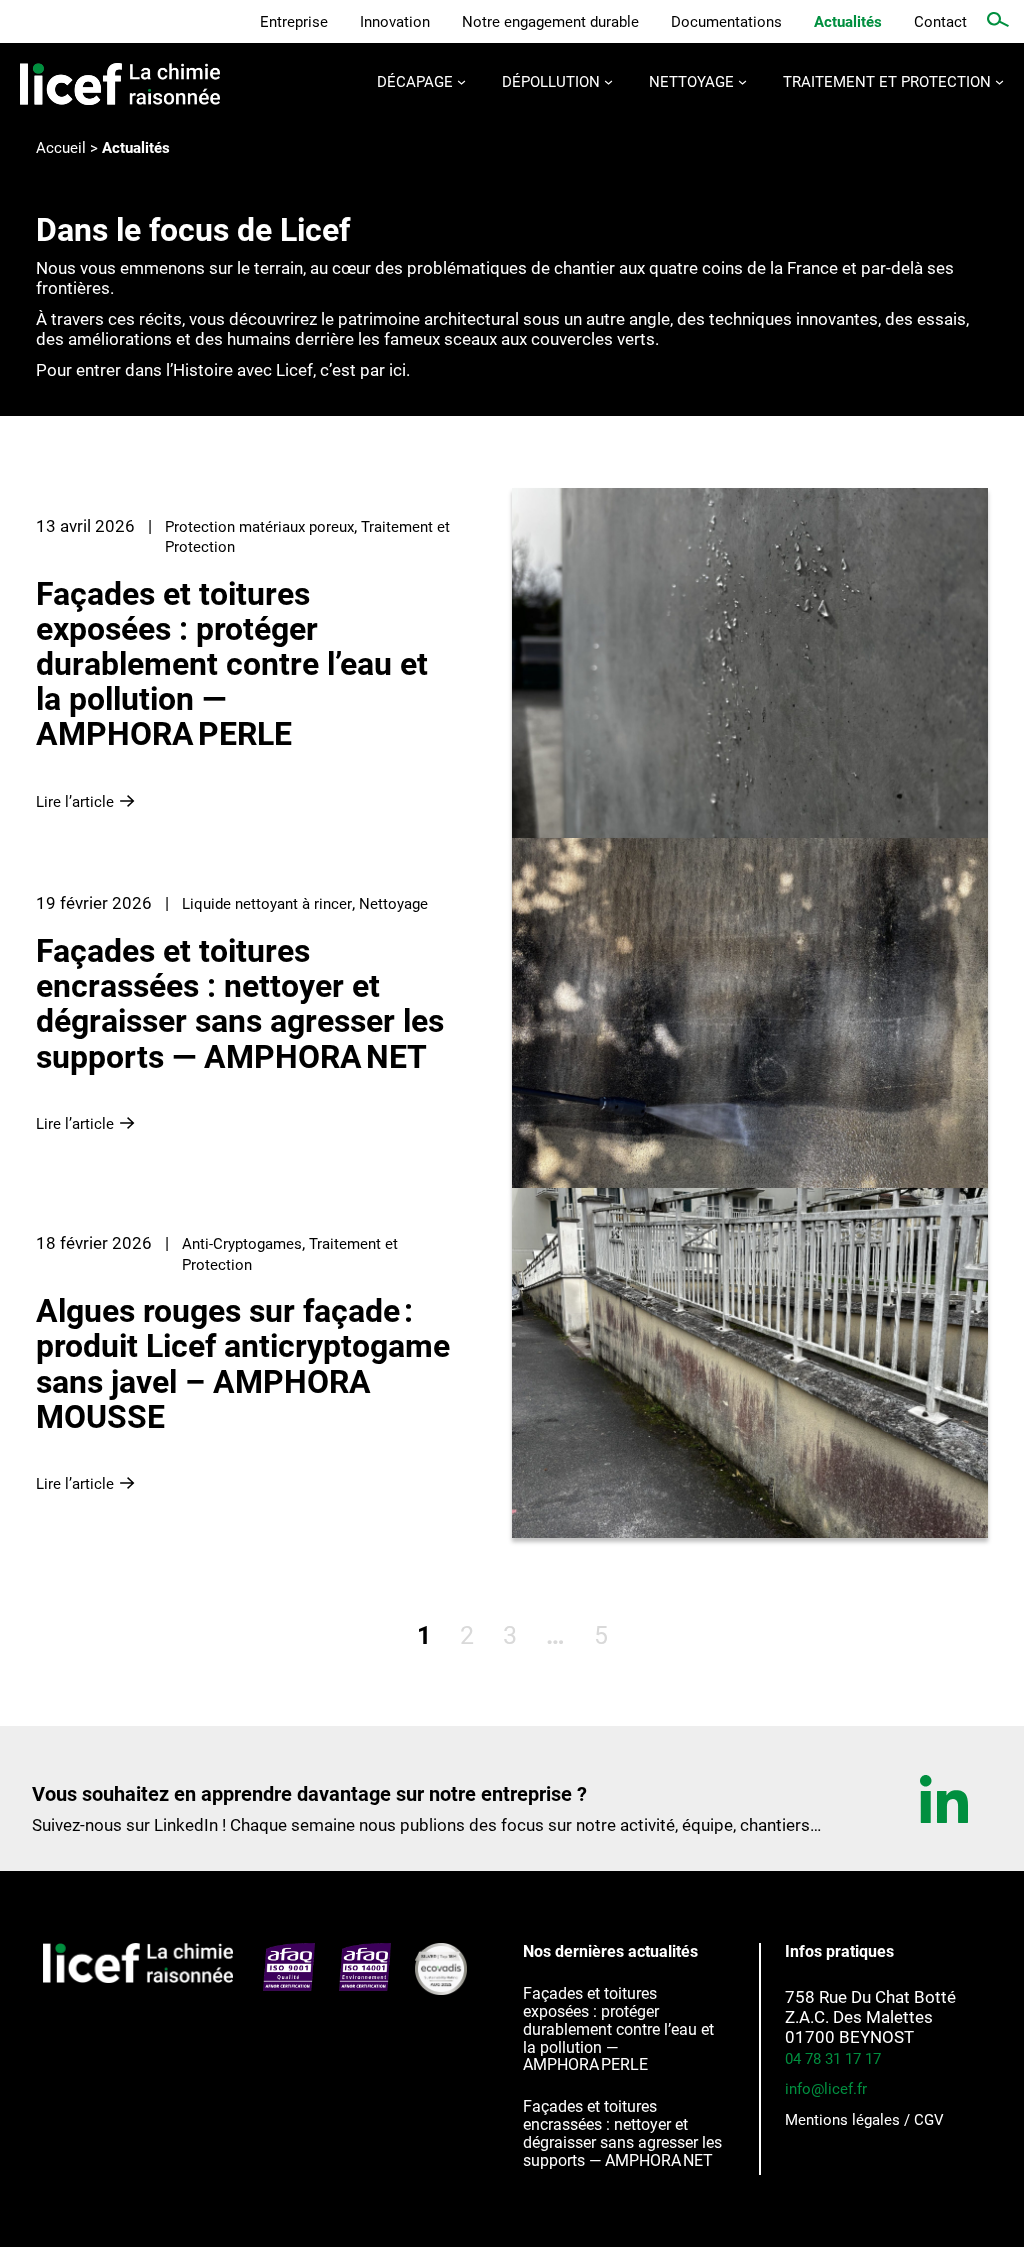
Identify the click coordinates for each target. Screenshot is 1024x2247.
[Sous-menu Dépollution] (608, 81)
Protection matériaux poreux (259, 527)
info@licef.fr (826, 2089)
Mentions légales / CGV (864, 2120)
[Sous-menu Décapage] (461, 81)
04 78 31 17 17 (833, 2059)
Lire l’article (87, 799)
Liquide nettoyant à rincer (267, 904)
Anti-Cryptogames (242, 1244)
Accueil (61, 148)
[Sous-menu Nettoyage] (742, 81)
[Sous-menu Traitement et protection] (999, 81)
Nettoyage (393, 904)
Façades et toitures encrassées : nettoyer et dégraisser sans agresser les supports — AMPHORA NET (622, 2133)
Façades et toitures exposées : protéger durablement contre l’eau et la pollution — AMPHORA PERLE (618, 2029)
